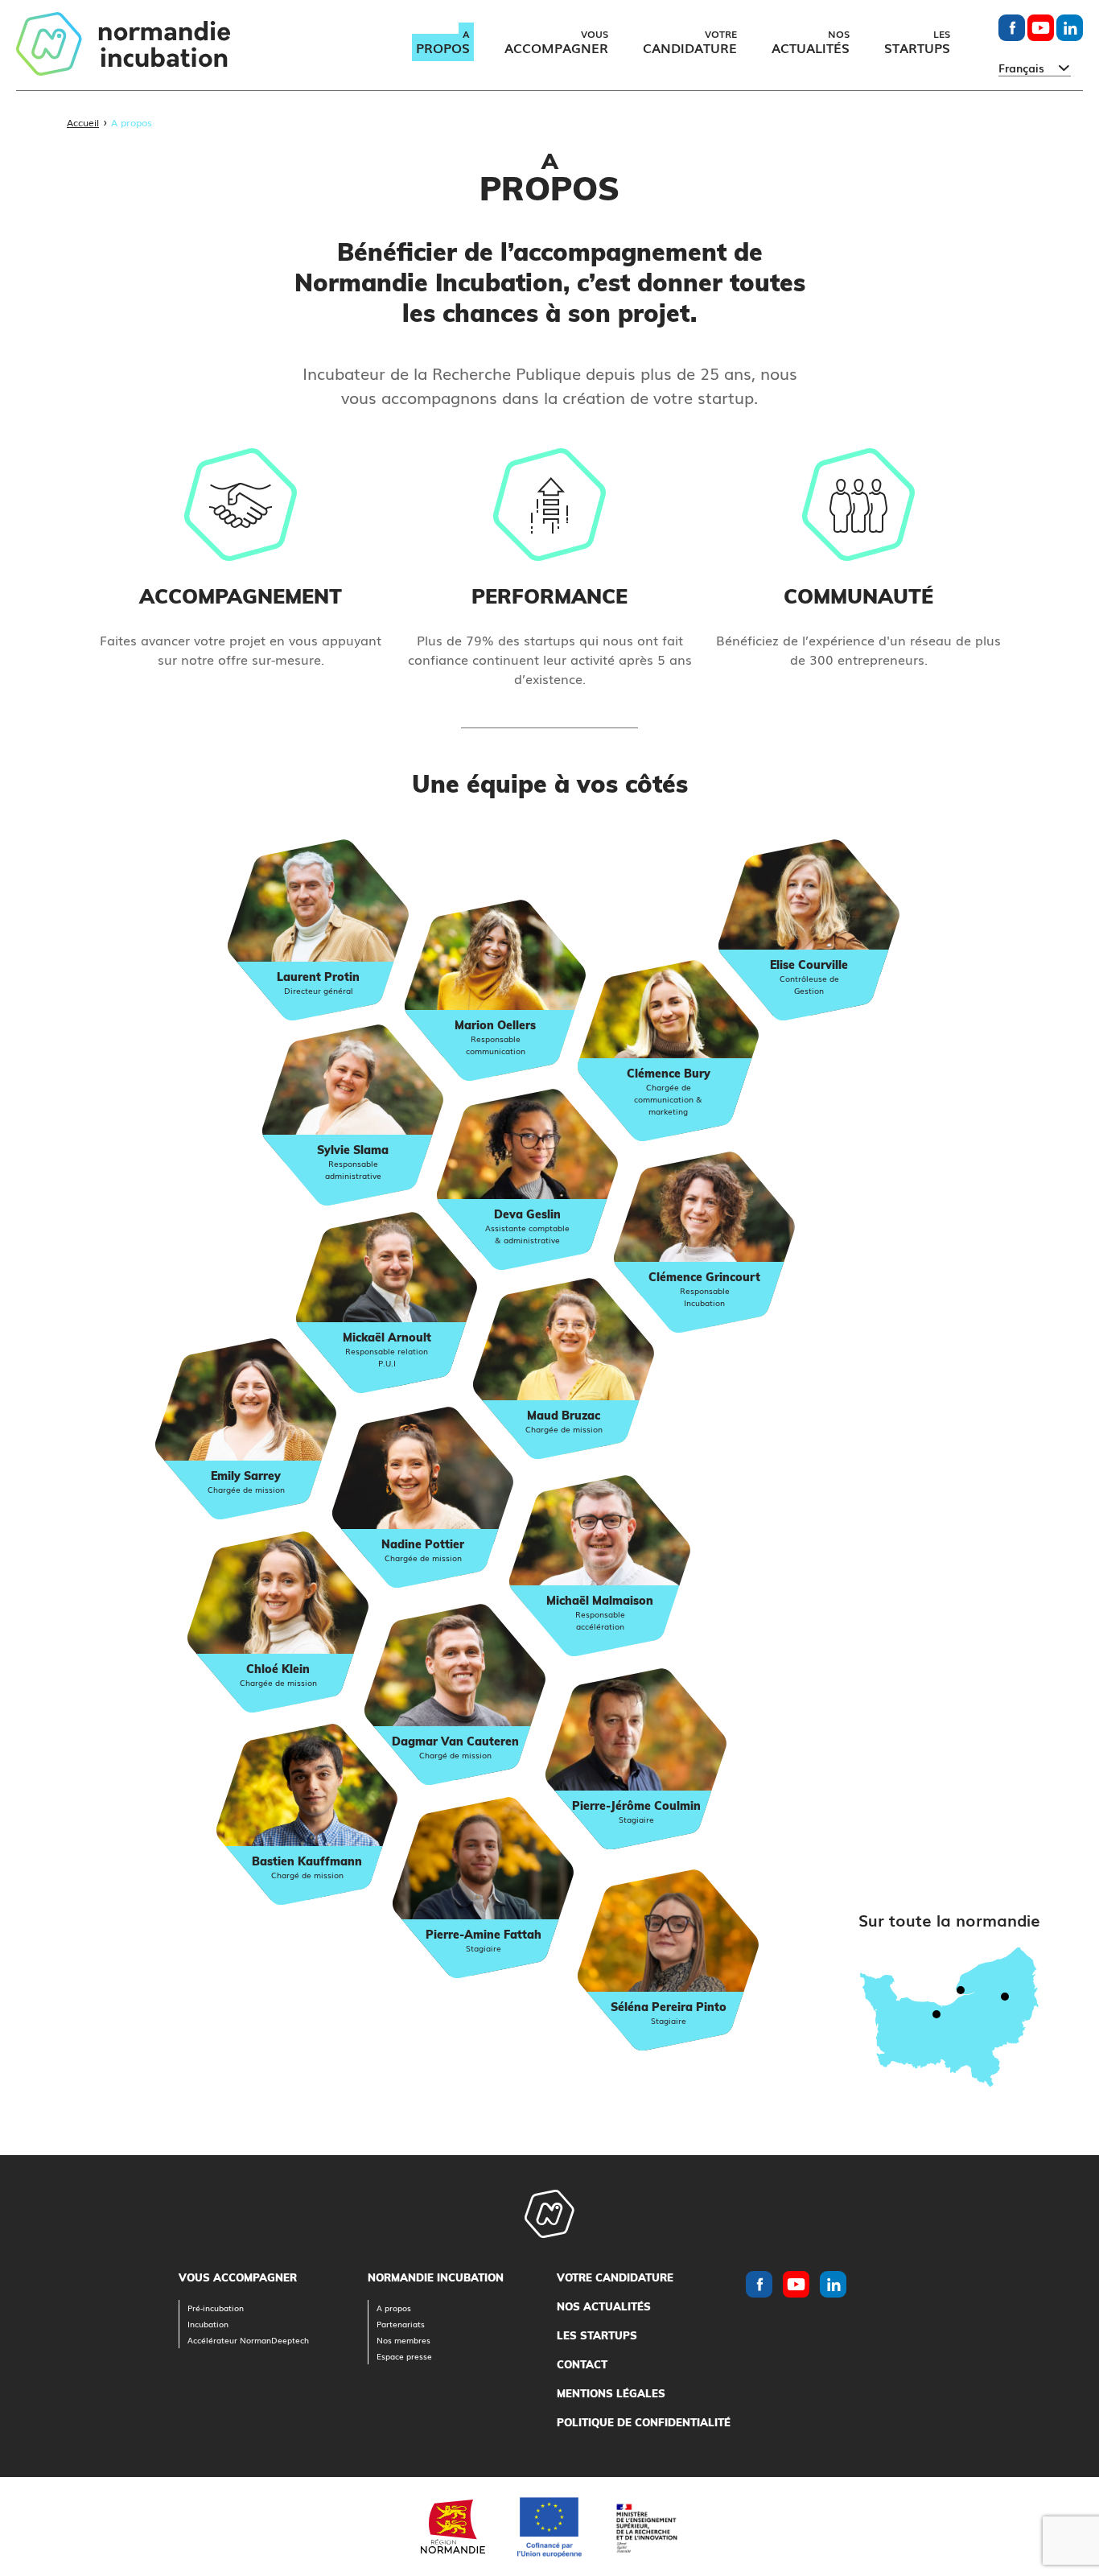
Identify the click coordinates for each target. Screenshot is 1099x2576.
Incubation (208, 2324)
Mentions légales (611, 2393)
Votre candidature (615, 2277)
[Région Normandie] (453, 2527)
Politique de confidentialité (644, 2422)
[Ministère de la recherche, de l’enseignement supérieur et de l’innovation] (646, 2527)
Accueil (83, 122)
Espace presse (404, 2356)
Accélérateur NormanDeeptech (248, 2340)
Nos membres (403, 2340)
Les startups (597, 2335)
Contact (582, 2364)
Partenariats (401, 2324)
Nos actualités (604, 2306)
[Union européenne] (549, 2527)
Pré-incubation (216, 2308)
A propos (394, 2308)
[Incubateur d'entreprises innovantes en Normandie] (123, 45)
